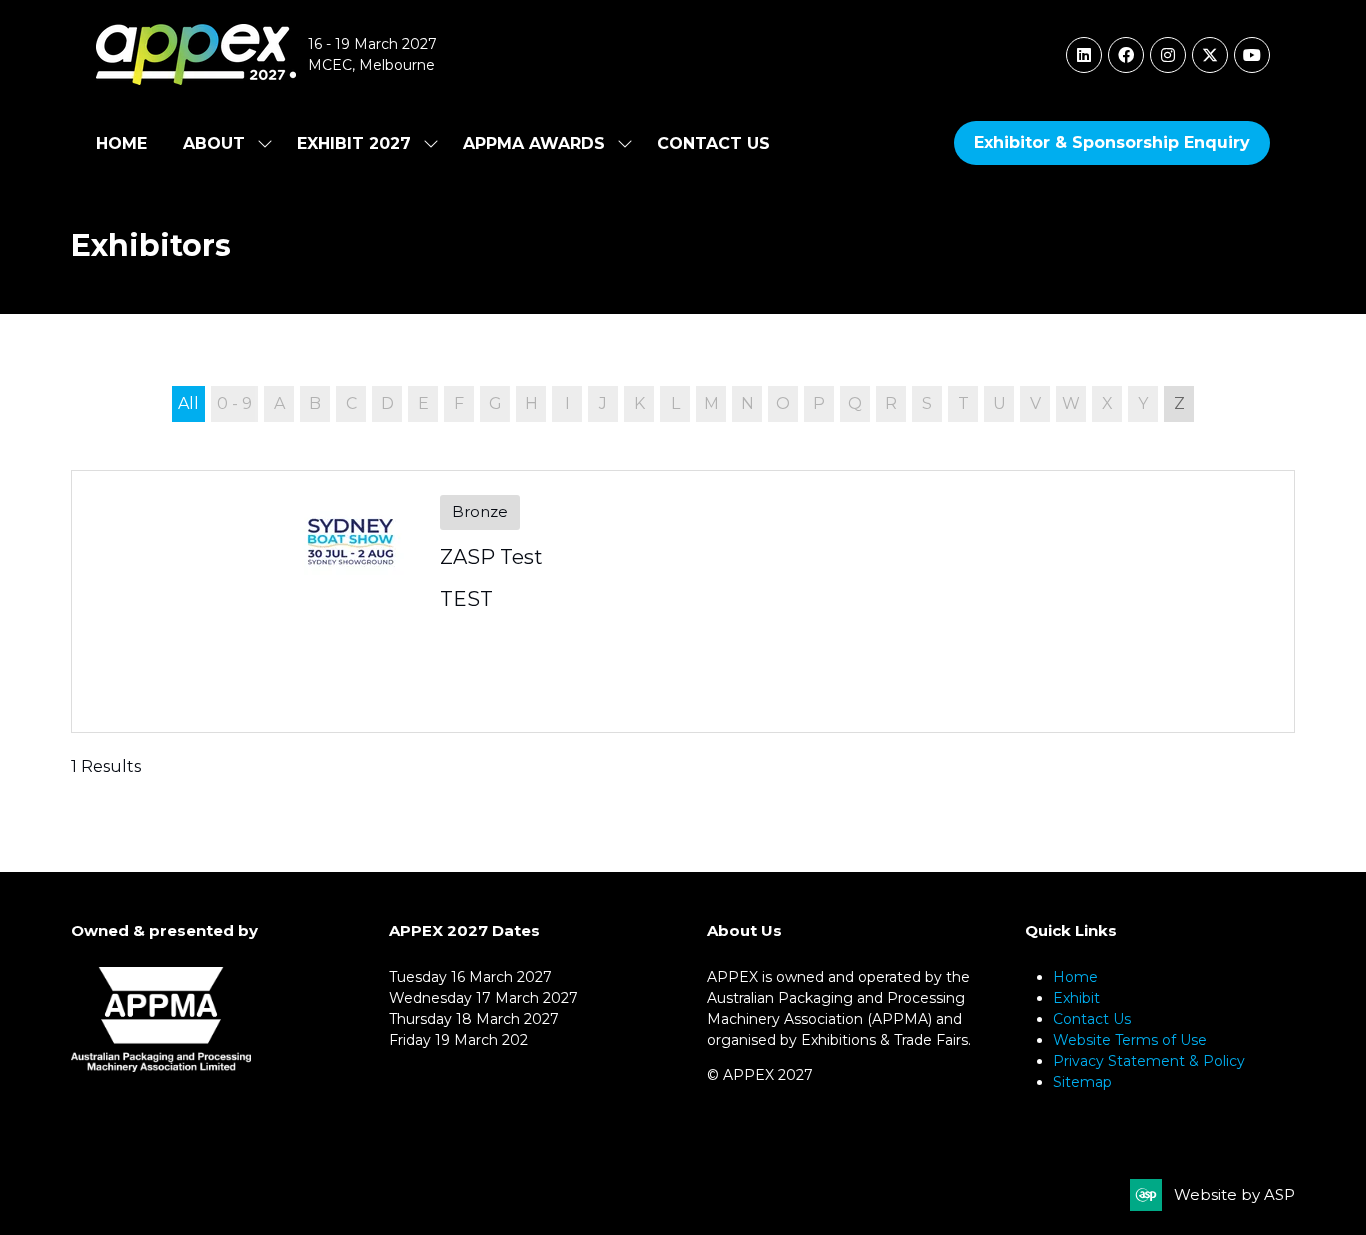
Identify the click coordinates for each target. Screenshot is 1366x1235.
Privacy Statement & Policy (1149, 1061)
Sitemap (1082, 1082)
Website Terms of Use (1130, 1040)
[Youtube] (1252, 55)
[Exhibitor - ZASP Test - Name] (683, 601)
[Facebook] (1126, 55)
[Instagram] (1168, 55)
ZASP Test (491, 557)
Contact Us (713, 143)
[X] (1210, 55)
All (188, 403)
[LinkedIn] (1084, 55)
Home (121, 143)
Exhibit (1076, 998)
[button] (1112, 143)
